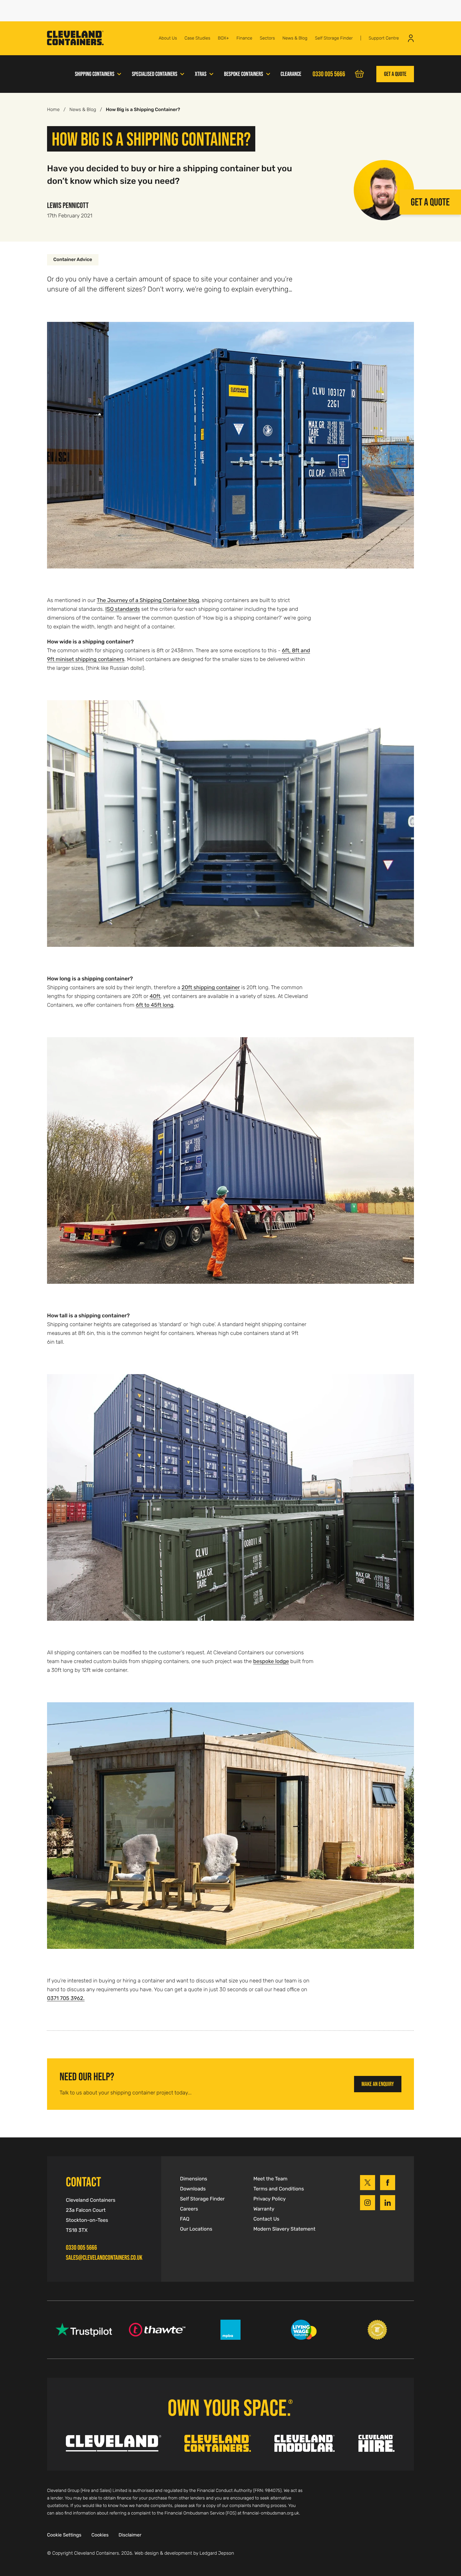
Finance (244, 38)
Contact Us (266, 2219)
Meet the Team (270, 2179)
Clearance (291, 74)
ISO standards (123, 609)
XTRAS (201, 74)
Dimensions (194, 2179)
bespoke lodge (271, 1661)
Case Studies (197, 38)
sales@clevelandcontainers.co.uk (104, 2258)
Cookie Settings (64, 2535)
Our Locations (196, 2229)
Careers (189, 2209)
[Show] (119, 73)
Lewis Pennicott (68, 205)
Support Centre (384, 38)
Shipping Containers (95, 74)
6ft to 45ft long (155, 1005)
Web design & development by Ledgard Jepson (184, 2553)
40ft (155, 996)
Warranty (264, 2209)
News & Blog (295, 38)
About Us (168, 38)
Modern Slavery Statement (284, 2229)
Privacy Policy (270, 2199)
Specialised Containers (154, 74)
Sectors (267, 38)
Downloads (193, 2189)
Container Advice (73, 260)
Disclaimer (130, 2535)
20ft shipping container (211, 987)
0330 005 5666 (81, 2248)
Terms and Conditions (279, 2189)
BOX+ (223, 38)
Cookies (100, 2535)
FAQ (185, 2219)
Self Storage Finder (334, 38)
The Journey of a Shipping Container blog (148, 600)
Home (53, 110)
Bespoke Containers (244, 74)
